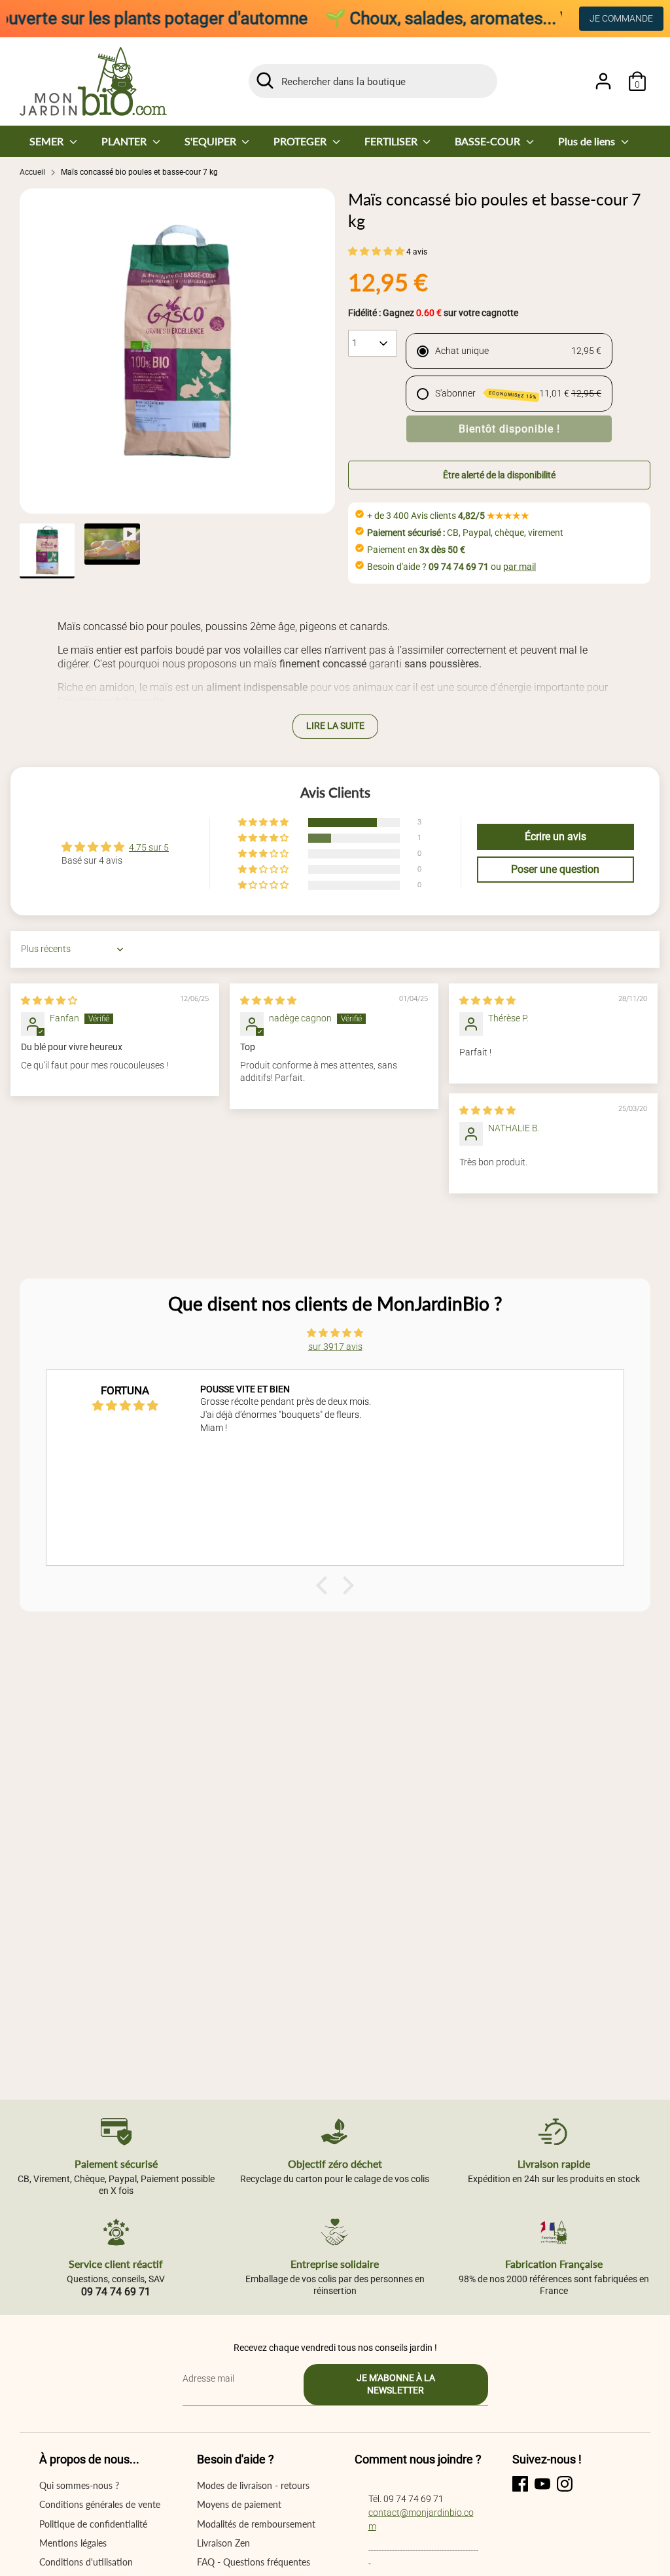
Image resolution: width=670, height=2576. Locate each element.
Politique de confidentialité (93, 2524)
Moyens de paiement (239, 2504)
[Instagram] (565, 2484)
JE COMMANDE (621, 18)
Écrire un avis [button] (555, 837)
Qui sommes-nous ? (79, 2485)
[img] (49, 1000)
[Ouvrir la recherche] (265, 80)
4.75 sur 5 (149, 847)
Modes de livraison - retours (253, 2485)
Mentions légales (73, 2543)
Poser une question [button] (555, 869)
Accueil (32, 172)
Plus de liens (588, 141)
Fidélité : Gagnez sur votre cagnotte (433, 313)
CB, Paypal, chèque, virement (465, 533)
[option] (177, 351)
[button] (377, 251)
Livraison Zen (223, 2543)
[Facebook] (520, 2484)
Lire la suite (335, 726)
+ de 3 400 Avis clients (448, 516)
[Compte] (603, 81)
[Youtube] (542, 2484)
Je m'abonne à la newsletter (396, 2384)
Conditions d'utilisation (86, 2562)
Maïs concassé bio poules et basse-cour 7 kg (139, 172)
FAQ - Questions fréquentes (254, 2562)
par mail (520, 567)
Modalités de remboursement (256, 2524)
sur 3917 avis (335, 1347)
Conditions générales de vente (100, 2504)
